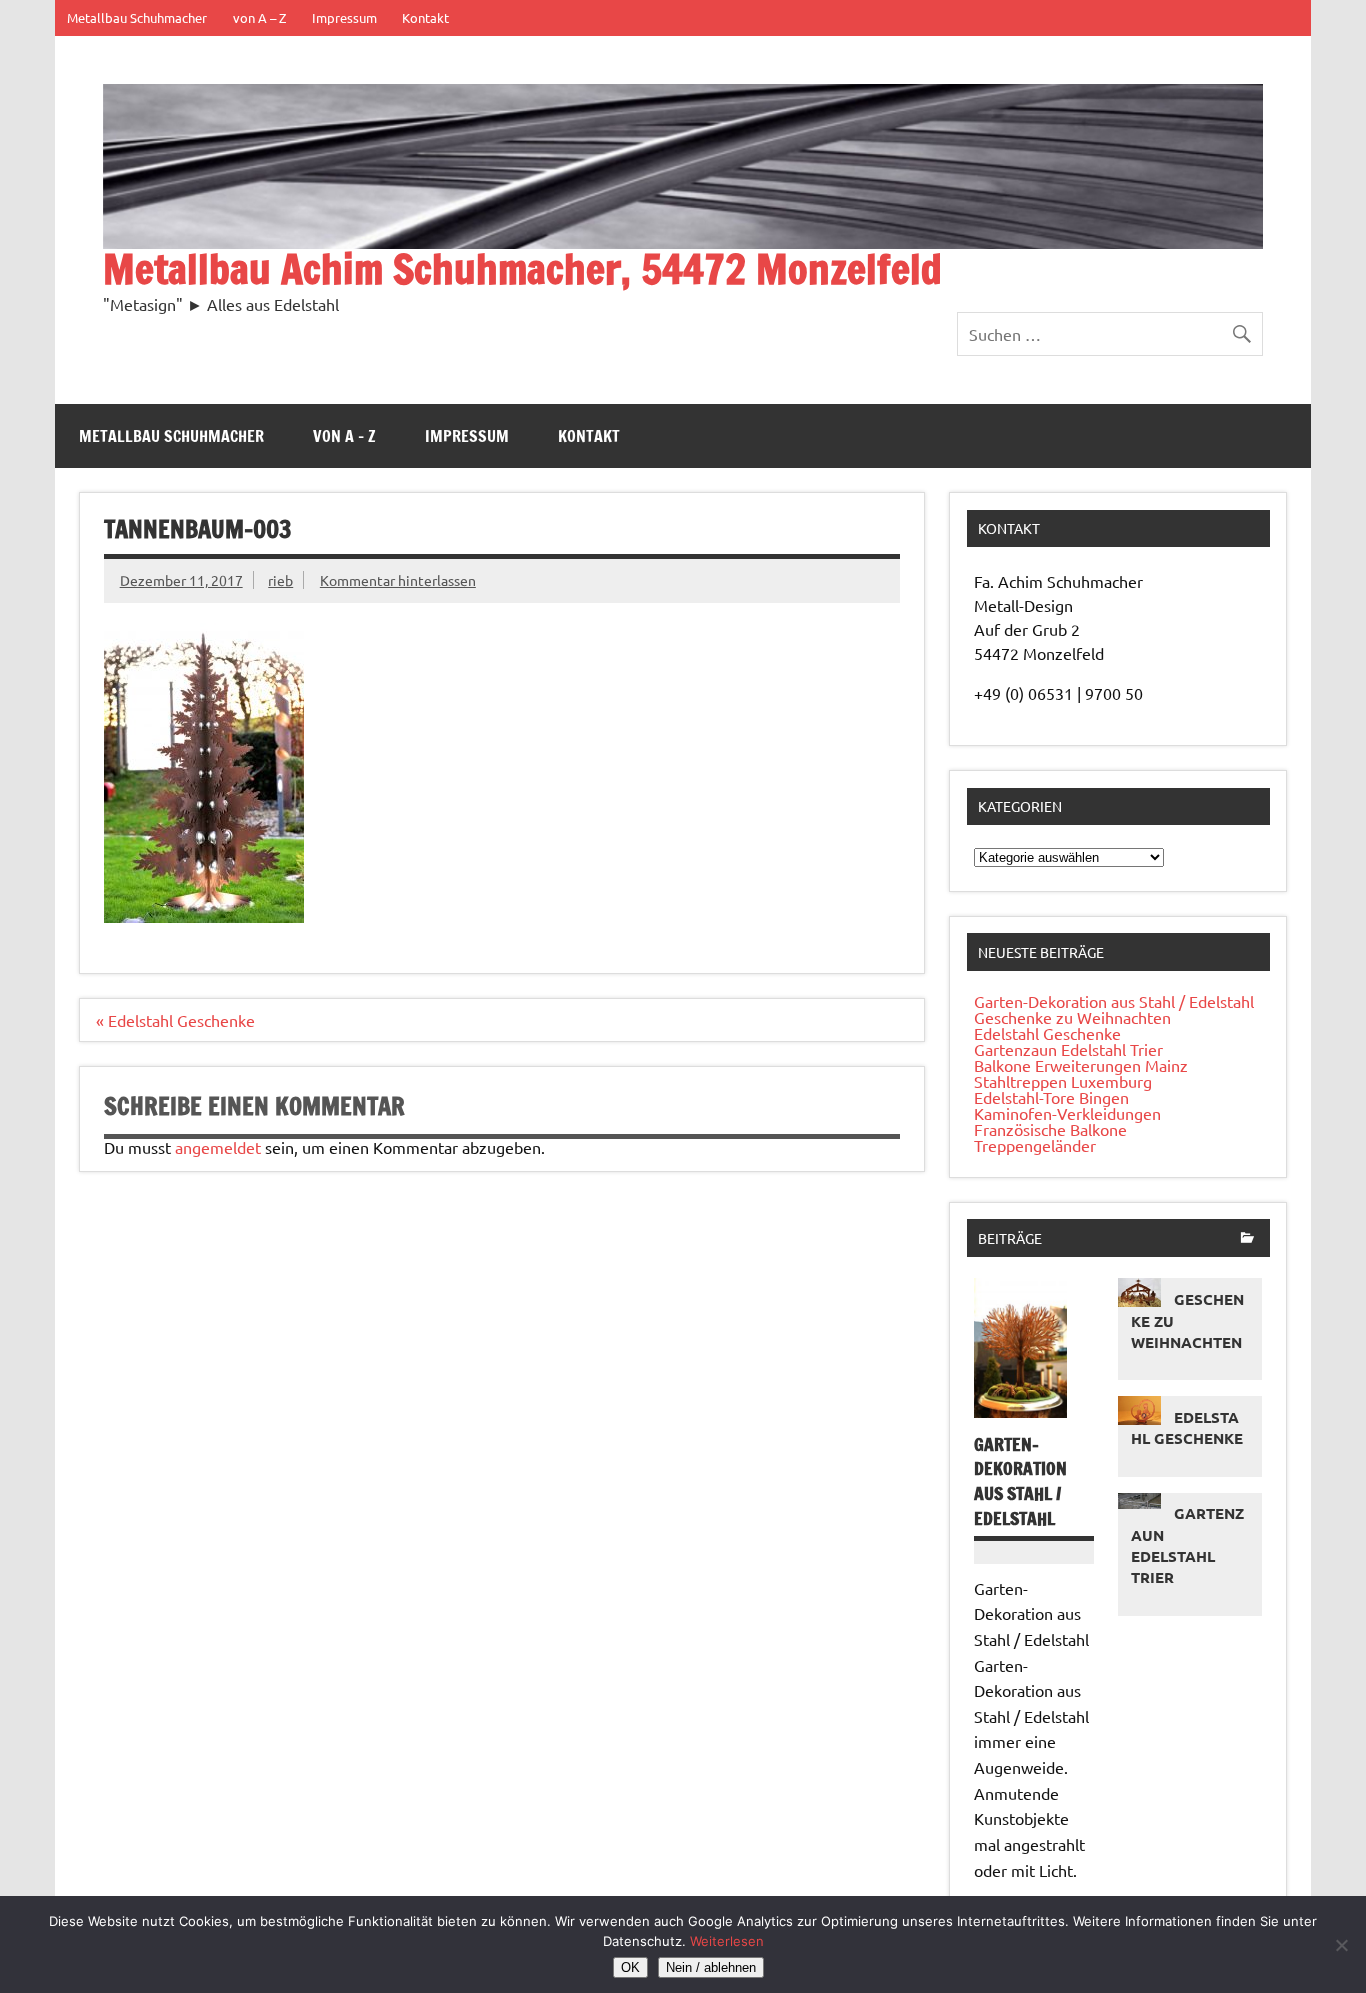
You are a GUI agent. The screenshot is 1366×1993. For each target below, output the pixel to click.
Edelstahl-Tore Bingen (1051, 1097)
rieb (280, 580)
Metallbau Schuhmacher (137, 17)
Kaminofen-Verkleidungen (1067, 1113)
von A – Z (259, 17)
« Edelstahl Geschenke (175, 1020)
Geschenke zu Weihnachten (1072, 1017)
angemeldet (218, 1147)
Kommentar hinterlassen (398, 580)
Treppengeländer (1035, 1145)
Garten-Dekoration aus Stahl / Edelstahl (1114, 1001)
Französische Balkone (1050, 1129)
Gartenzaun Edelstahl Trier (1068, 1049)
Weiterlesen (727, 1941)
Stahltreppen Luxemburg (1063, 1081)
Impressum (344, 17)
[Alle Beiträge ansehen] (1247, 1239)
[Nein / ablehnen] (1341, 1945)
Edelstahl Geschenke (1047, 1033)
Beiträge (1010, 1238)
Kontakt (425, 17)
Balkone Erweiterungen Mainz (1081, 1065)
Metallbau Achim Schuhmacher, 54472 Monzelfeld (522, 268)
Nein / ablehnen (711, 1967)
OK (630, 1967)
